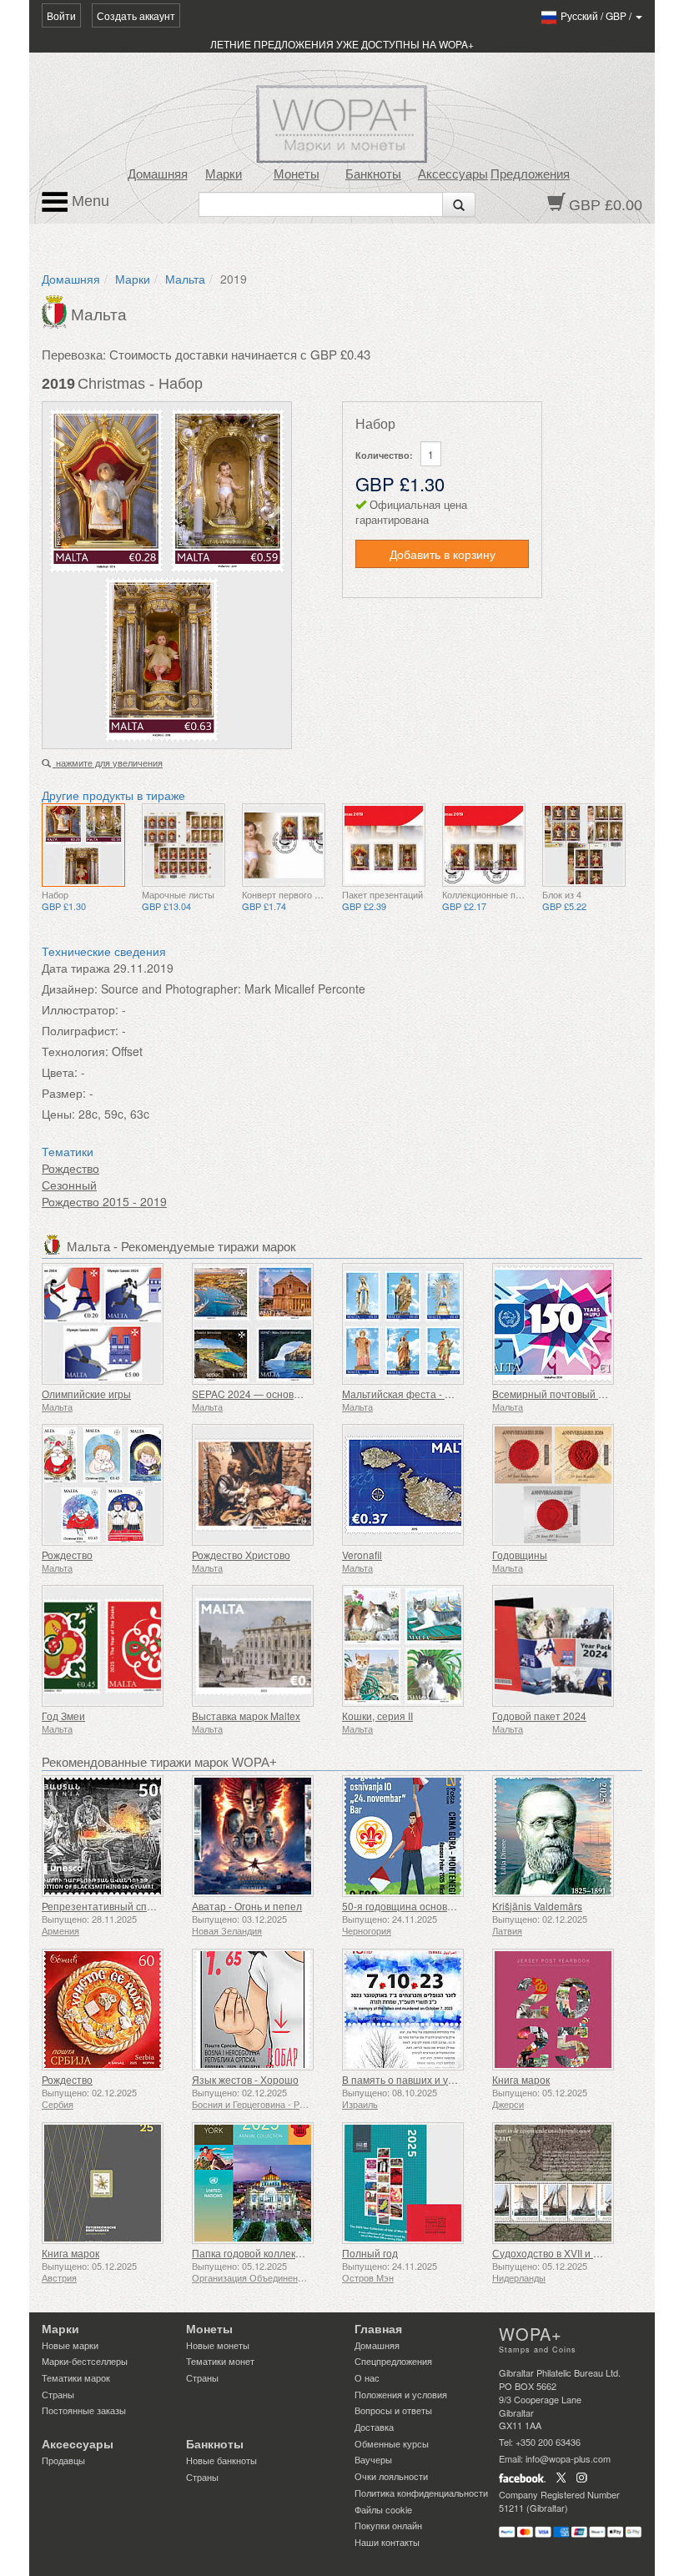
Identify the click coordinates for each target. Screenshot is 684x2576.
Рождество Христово (241, 1555)
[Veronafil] (413, 1485)
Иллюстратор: (80, 1009)
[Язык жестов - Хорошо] (263, 2010)
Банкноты (373, 174)
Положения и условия (401, 2394)
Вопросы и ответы (393, 2410)
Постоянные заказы (84, 2410)
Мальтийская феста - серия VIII (416, 1394)
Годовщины (520, 1555)
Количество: (384, 455)
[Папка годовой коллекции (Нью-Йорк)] (263, 2183)
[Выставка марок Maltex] (263, 1646)
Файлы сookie (383, 2509)
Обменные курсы (392, 2443)
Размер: (64, 1093)
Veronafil (362, 1555)
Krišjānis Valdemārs (537, 1906)
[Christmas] (83, 845)
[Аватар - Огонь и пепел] (263, 1836)
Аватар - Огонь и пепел (247, 1906)
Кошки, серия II (377, 1716)
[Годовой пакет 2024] (563, 1646)
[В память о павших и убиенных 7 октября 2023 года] (413, 2010)
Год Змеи (63, 1716)
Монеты (297, 174)
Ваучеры (373, 2459)
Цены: (58, 1114)
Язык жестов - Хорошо (245, 2079)
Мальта (185, 279)
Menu (88, 201)
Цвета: (60, 1072)
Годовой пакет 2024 (539, 1716)
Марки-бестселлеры (85, 2361)
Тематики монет (220, 2361)
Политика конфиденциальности (421, 2493)
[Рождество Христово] (263, 1485)
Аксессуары (453, 174)
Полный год (370, 2253)
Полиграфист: (80, 1030)
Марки (224, 174)
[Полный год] (413, 2183)
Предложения (530, 174)
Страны (58, 2394)
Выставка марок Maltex (246, 1716)
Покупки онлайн (388, 2525)
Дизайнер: (70, 989)
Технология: (75, 1051)
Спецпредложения (393, 2361)
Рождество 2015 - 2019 (104, 1201)
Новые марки (70, 2345)
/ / (597, 15)
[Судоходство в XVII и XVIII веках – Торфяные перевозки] (563, 2183)
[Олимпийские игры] (113, 1324)
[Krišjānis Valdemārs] (563, 1836)
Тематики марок (76, 2377)
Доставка (374, 2427)
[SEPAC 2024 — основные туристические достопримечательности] (263, 1324)
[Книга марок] (563, 2010)
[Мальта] (56, 310)
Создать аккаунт (136, 15)
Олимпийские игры (86, 1394)
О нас (367, 2377)
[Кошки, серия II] (413, 1646)
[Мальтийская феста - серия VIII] (413, 1324)
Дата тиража (76, 968)
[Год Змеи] (113, 1646)
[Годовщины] (563, 1485)
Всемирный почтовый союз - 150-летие (586, 1394)
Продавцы (63, 2460)
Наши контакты (387, 2542)
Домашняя (158, 174)
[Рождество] (113, 1485)
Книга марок (521, 2079)
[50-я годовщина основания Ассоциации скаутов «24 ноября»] (413, 1836)
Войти (61, 15)
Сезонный (69, 1185)
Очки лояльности (391, 2476)
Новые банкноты (221, 2460)
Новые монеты (218, 2345)
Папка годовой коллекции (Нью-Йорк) (280, 2253)
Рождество (70, 1168)
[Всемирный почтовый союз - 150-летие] (563, 1324)
